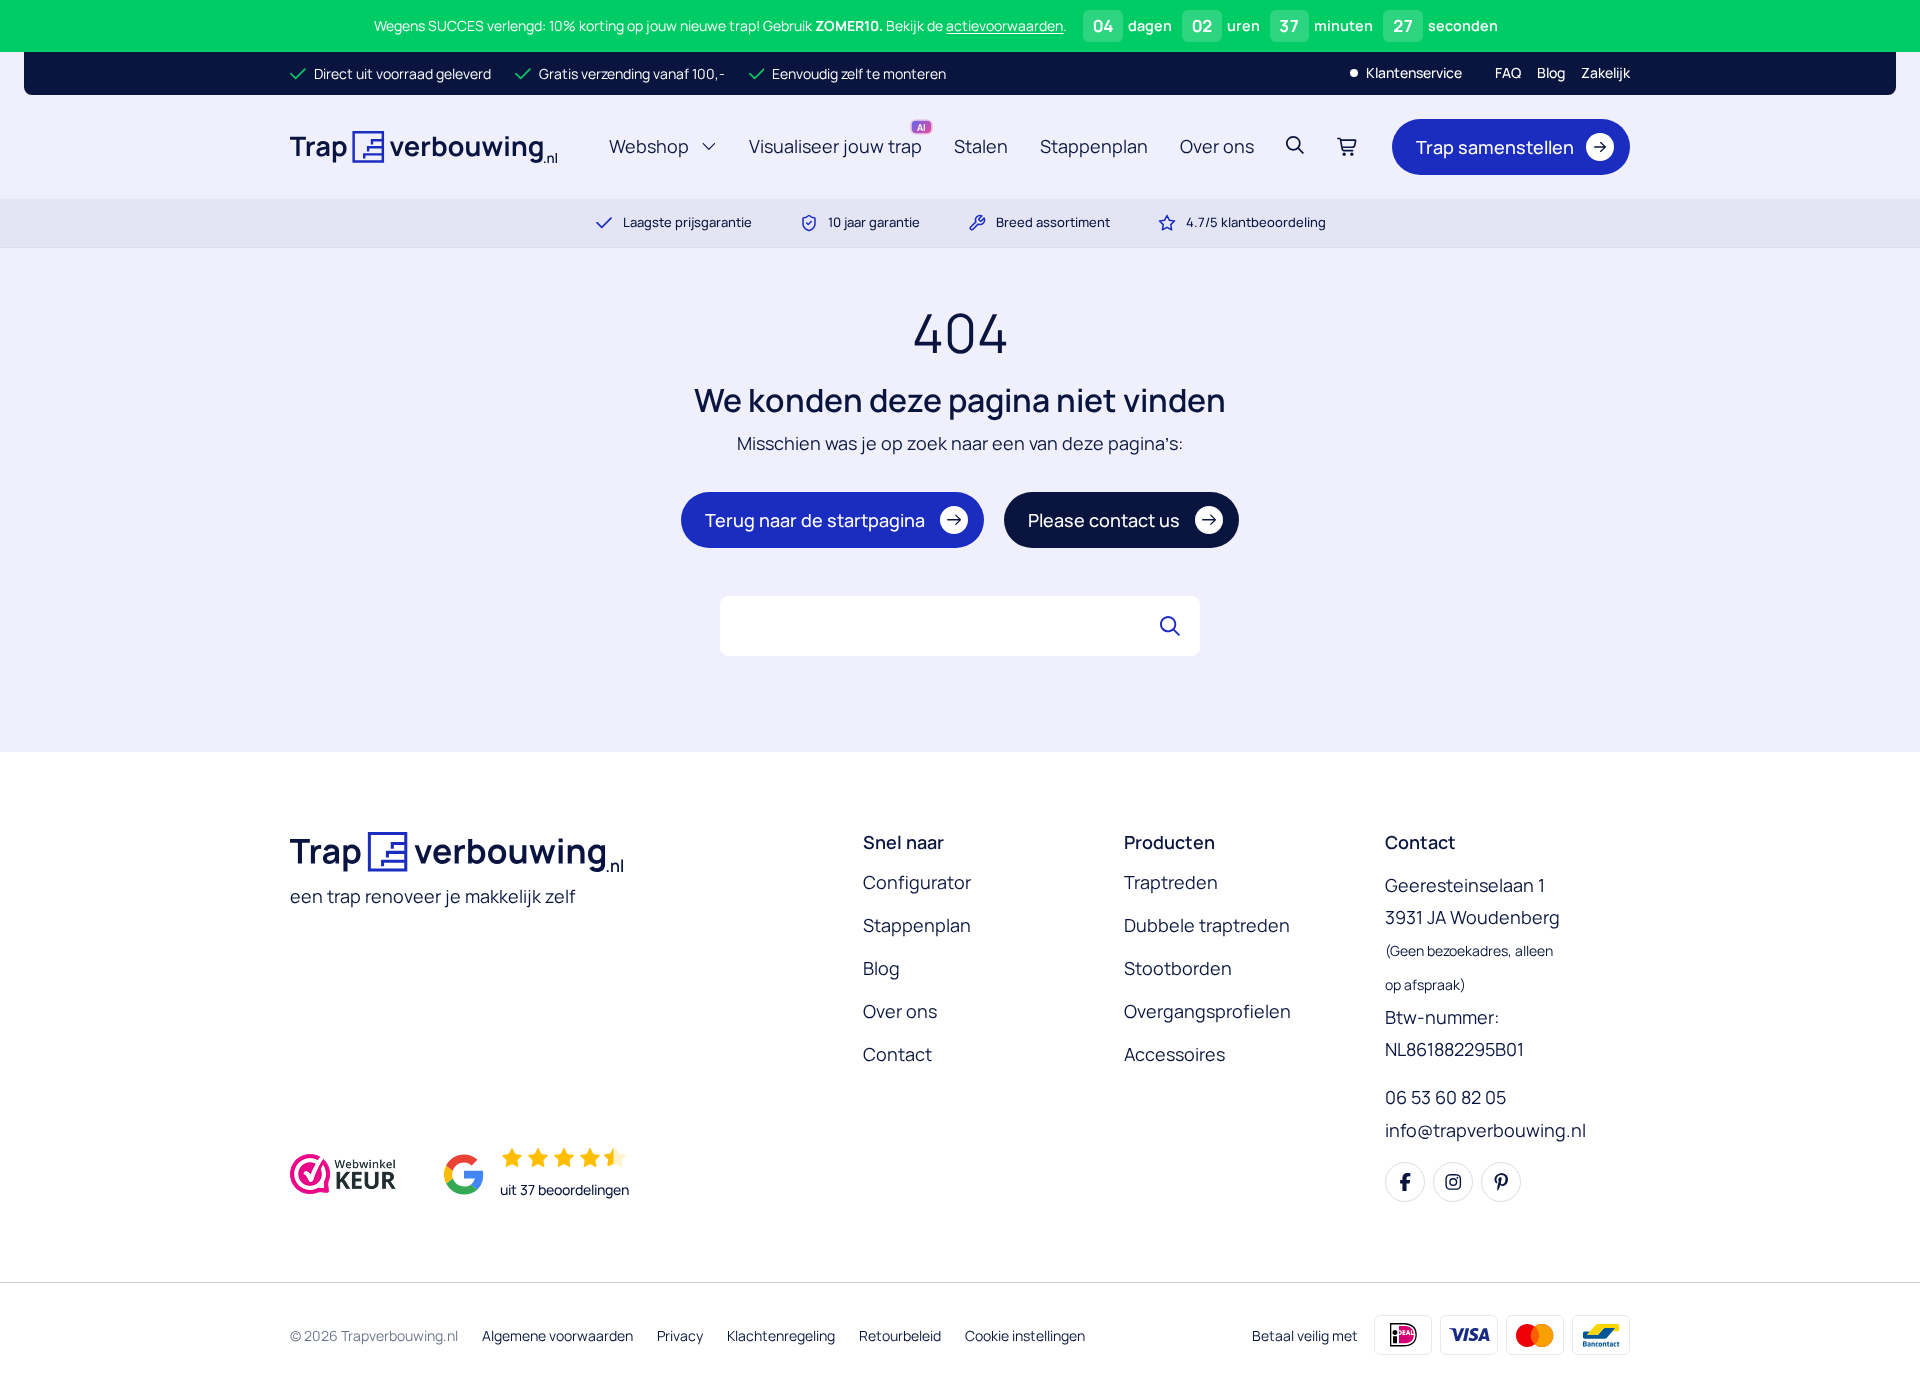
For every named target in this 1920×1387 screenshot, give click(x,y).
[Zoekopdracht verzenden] (1170, 626)
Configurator (917, 882)
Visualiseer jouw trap (835, 146)
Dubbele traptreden (1207, 925)
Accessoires (1174, 1054)
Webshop (651, 151)
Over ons (1217, 146)
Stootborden (1178, 968)
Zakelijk (1605, 73)
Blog (1551, 73)
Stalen (981, 146)
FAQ (1508, 73)
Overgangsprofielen (1207, 1011)
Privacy (680, 1335)
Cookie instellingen (1025, 1335)
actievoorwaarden (1004, 25)
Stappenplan (1094, 146)
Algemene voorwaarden (557, 1335)
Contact (897, 1054)
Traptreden (1171, 882)
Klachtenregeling (781, 1335)
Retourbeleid (900, 1335)
